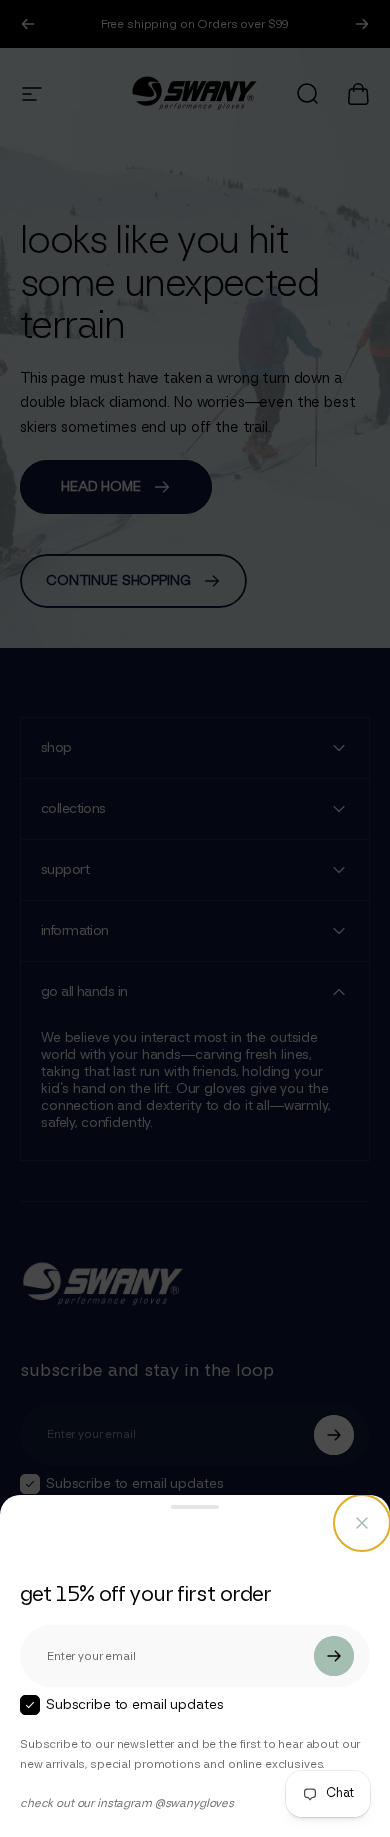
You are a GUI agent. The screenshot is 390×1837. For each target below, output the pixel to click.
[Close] (362, 1523)
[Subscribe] (334, 1656)
